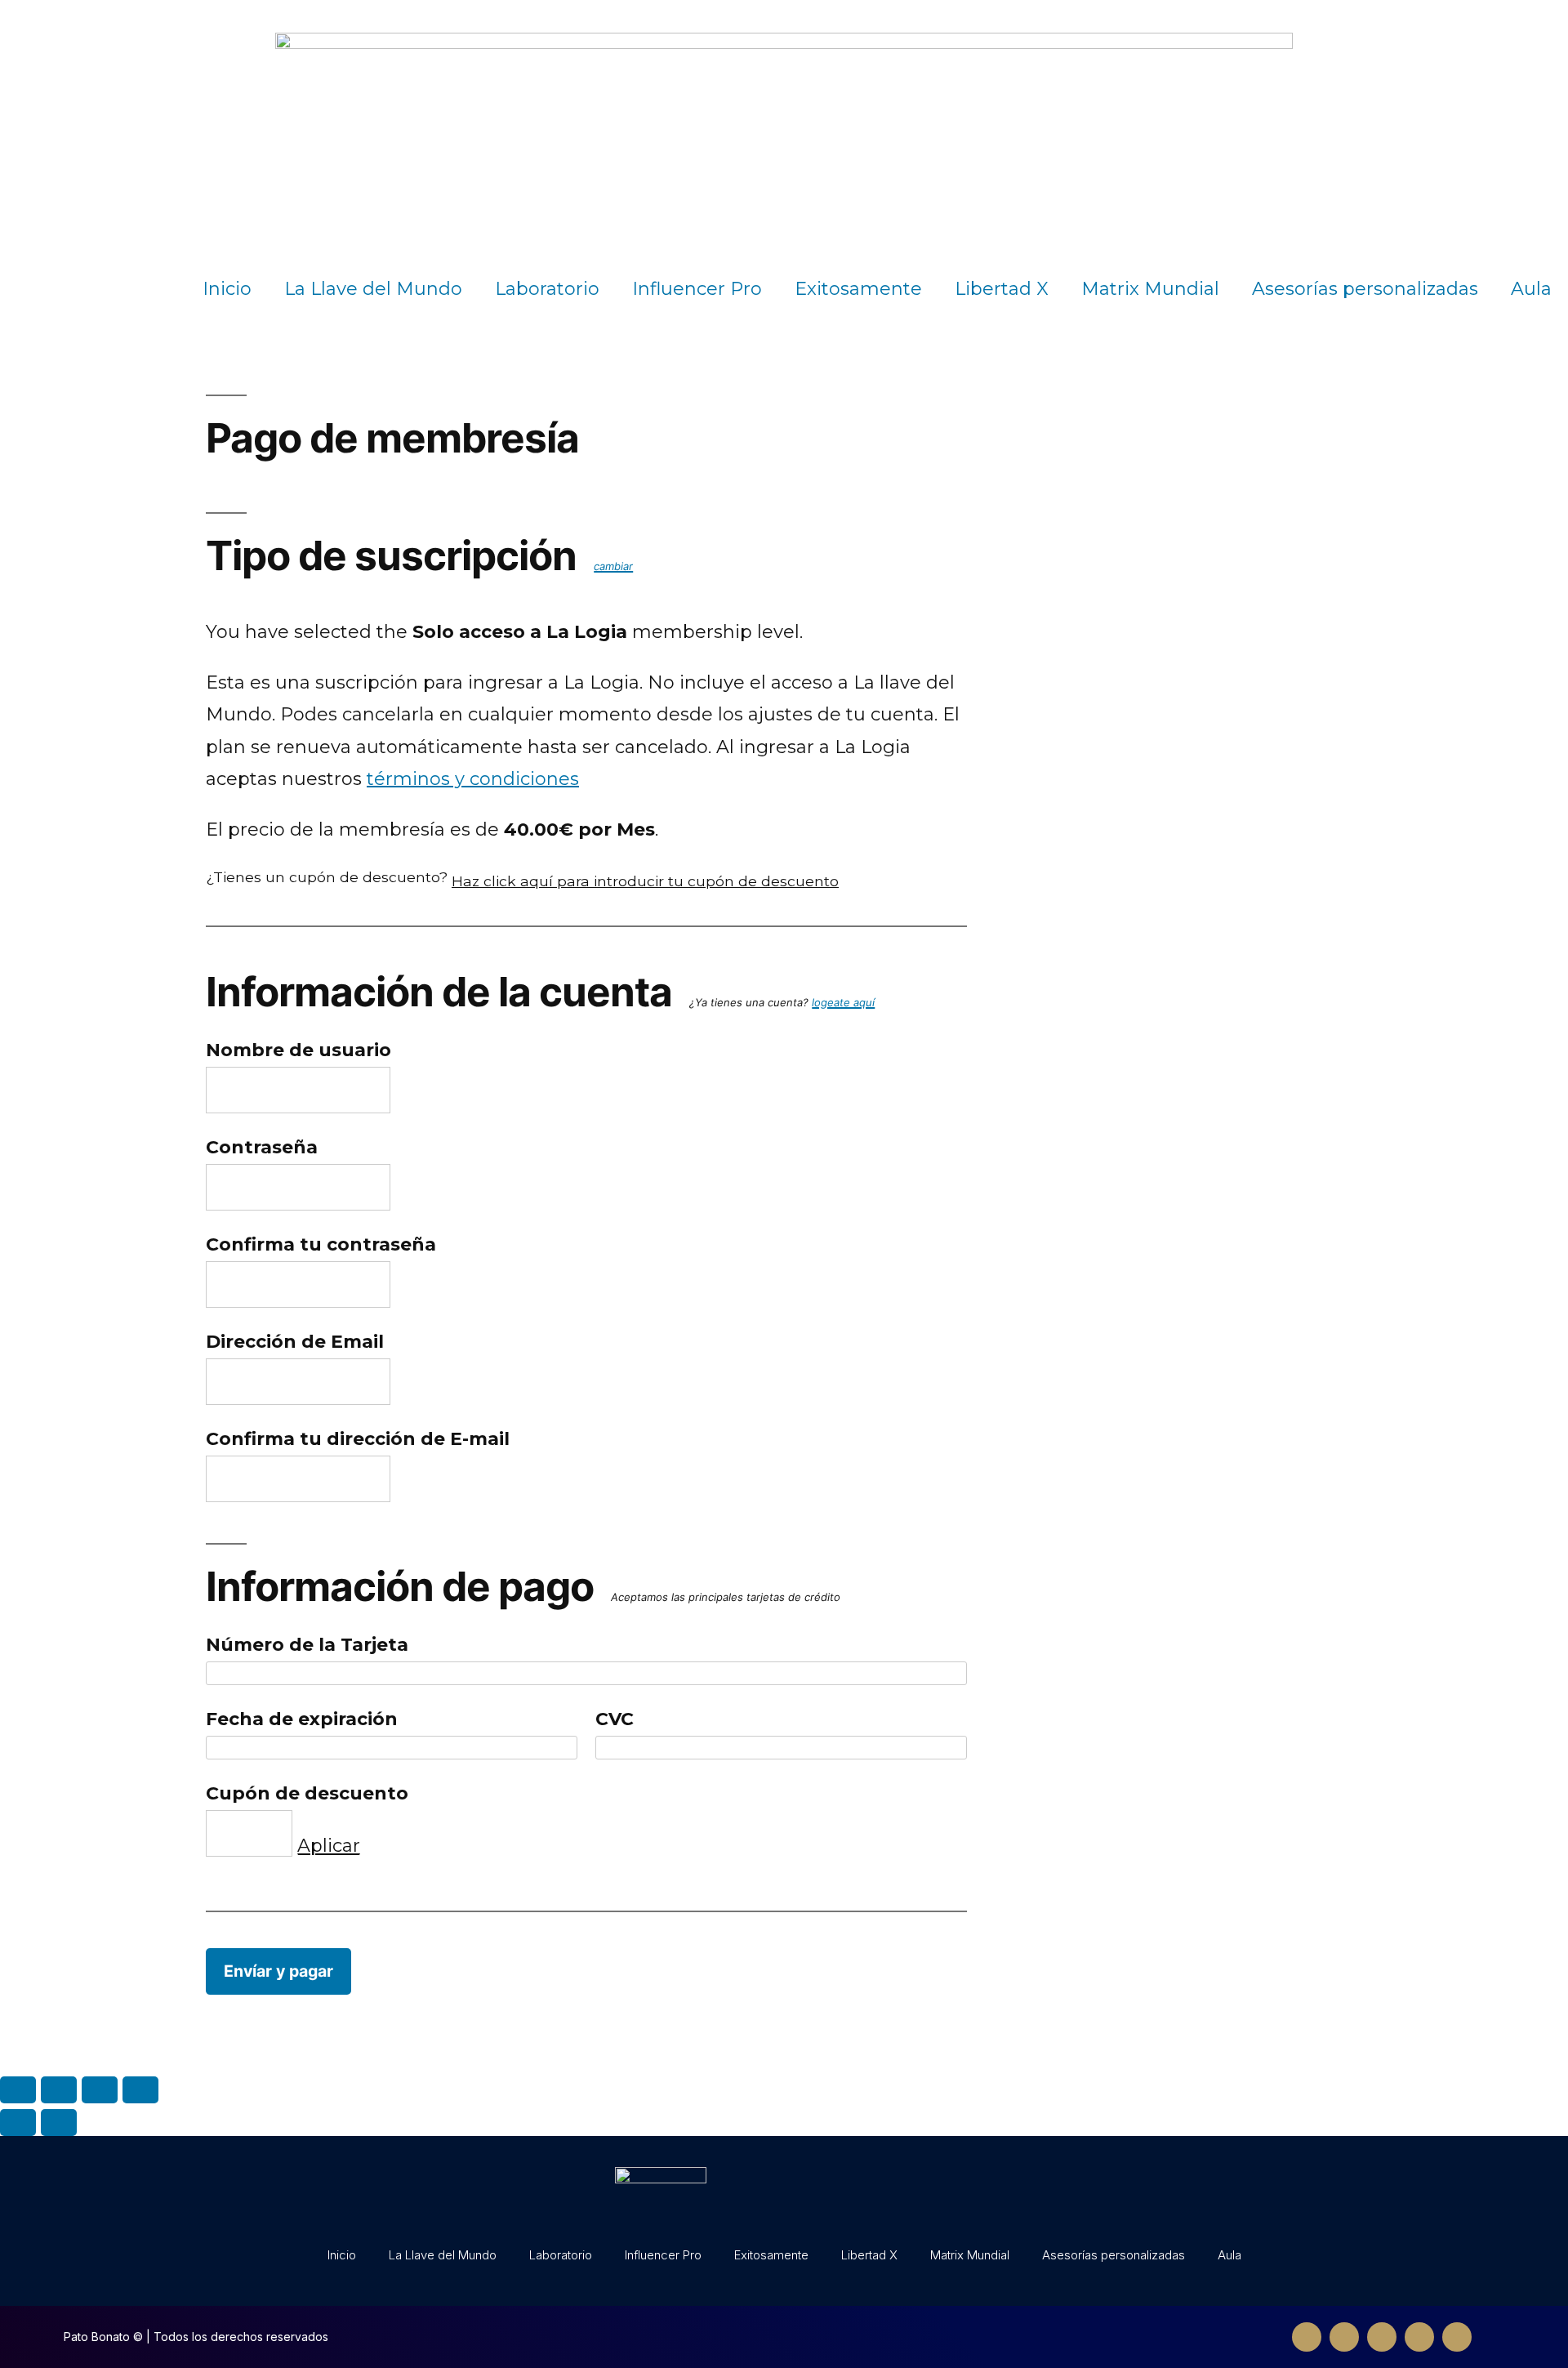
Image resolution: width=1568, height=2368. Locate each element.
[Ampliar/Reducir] (140, 2090)
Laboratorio (547, 289)
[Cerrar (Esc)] (18, 2090)
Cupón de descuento (307, 1793)
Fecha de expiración (302, 1719)
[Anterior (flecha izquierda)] (18, 2123)
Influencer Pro (697, 289)
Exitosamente (858, 289)
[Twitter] (1344, 2337)
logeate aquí (843, 1002)
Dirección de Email (295, 1342)
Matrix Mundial (1150, 289)
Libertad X (1002, 289)
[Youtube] (1419, 2337)
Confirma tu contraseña (321, 1244)
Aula (1531, 289)
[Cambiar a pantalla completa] (100, 2090)
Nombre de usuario (298, 1050)
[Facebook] (1307, 2337)
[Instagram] (1382, 2337)
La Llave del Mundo (373, 289)
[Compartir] (59, 2090)
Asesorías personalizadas (1365, 289)
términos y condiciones (473, 779)
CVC (615, 1719)
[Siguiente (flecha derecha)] (59, 2123)
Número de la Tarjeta (307, 1645)
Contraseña (262, 1147)
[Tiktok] (1457, 2337)
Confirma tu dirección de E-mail (358, 1439)
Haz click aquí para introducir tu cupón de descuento (645, 881)
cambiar (613, 566)
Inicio (227, 289)
